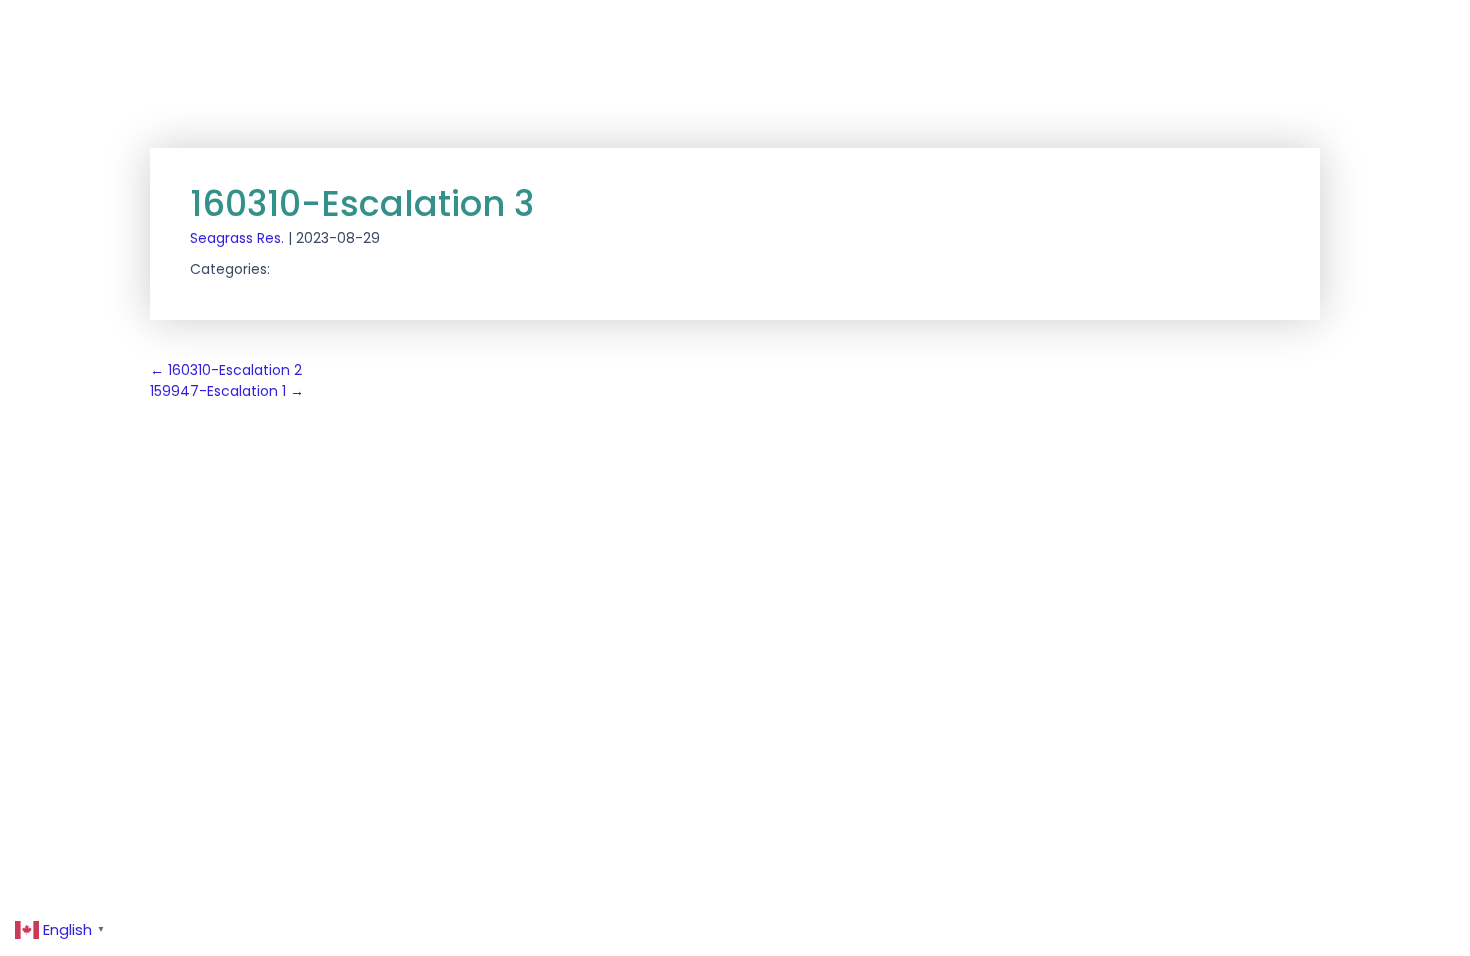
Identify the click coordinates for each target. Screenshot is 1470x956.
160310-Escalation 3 (362, 203)
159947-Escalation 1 (227, 391)
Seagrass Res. (237, 238)
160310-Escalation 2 (226, 370)
